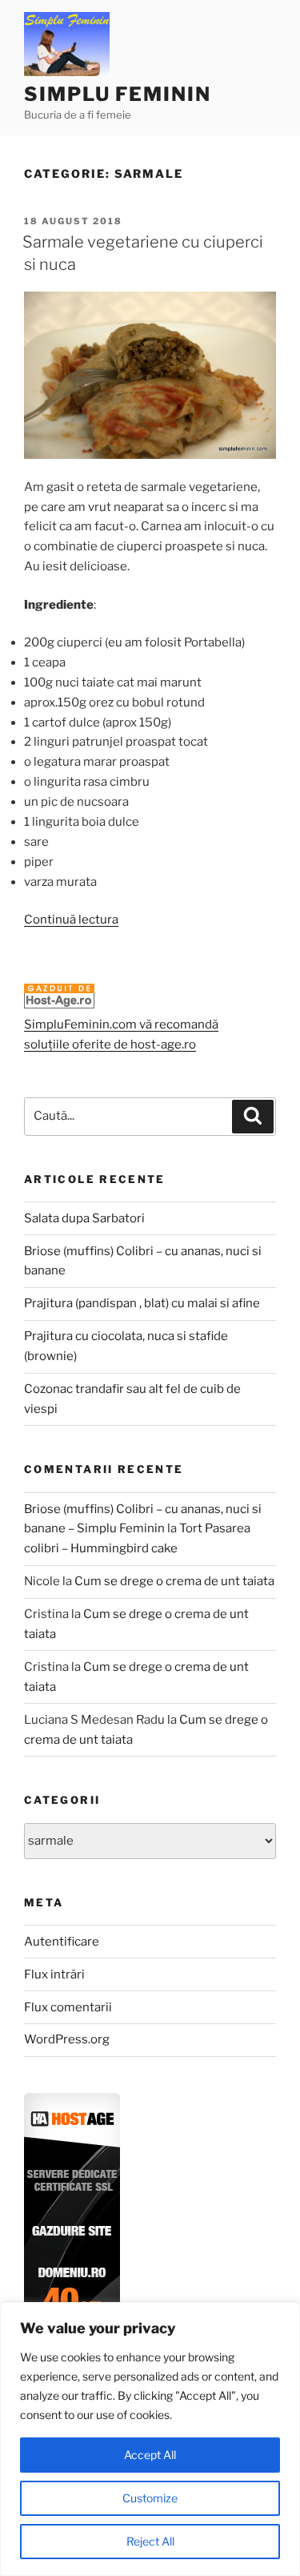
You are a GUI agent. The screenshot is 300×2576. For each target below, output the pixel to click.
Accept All (150, 2455)
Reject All (150, 2541)
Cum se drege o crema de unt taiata (174, 1581)
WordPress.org (67, 2039)
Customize (150, 2498)
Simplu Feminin (118, 94)
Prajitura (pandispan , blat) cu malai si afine (142, 1303)
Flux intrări (54, 1974)
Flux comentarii (68, 2007)
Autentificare (62, 1942)
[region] (150, 2439)
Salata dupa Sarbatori (84, 1218)
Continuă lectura (71, 920)
